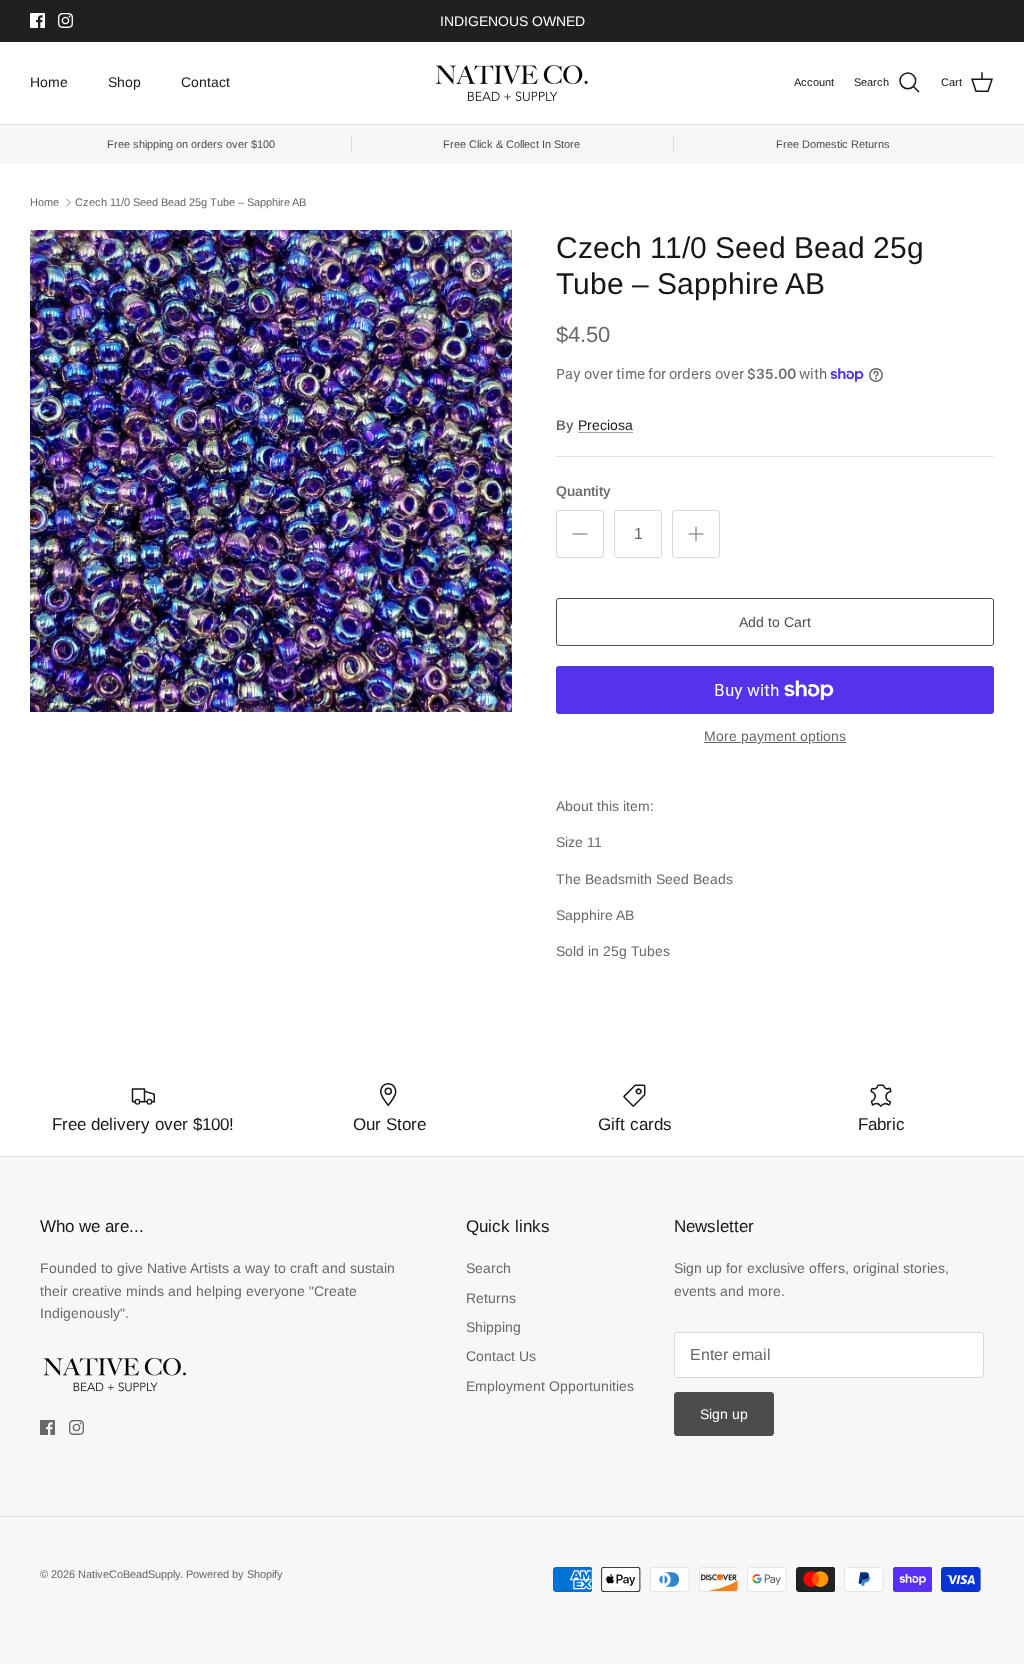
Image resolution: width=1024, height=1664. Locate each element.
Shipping (493, 1327)
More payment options (775, 736)
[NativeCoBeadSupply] (512, 83)
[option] (271, 471)
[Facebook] (37, 20)
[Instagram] (65, 20)
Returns (491, 1298)
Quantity (583, 491)
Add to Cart (775, 622)
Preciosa (605, 425)
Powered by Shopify (234, 1574)
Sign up (724, 1414)
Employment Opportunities (550, 1386)
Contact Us (501, 1356)
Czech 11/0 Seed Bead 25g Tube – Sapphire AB (190, 202)
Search (488, 1268)
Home (49, 82)
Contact (205, 82)
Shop (124, 82)
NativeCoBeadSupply (129, 1574)
